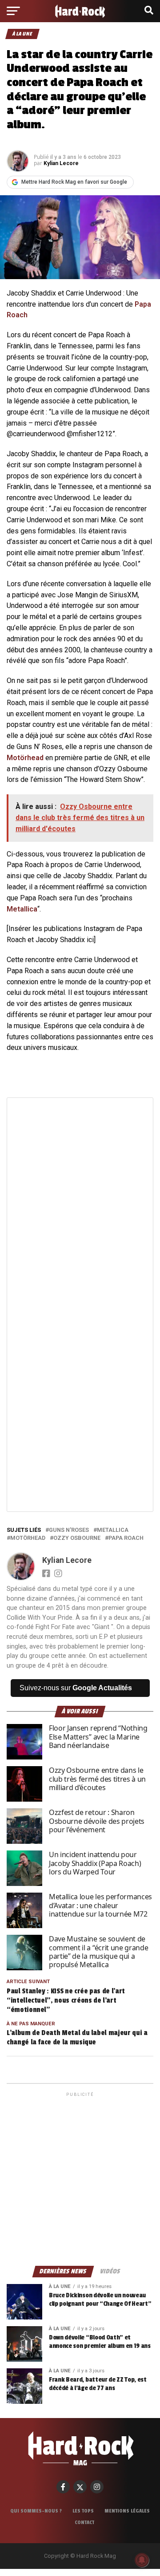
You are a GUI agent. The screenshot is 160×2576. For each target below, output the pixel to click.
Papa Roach (126, 1538)
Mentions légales (127, 2511)
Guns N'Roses (69, 1530)
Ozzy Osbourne (77, 1538)
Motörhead (25, 758)
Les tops (83, 2511)
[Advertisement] (80, 2178)
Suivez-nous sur (76, 1688)
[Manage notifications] (142, 2560)
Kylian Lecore (61, 163)
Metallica (22, 909)
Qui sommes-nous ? (36, 2511)
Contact (84, 2522)
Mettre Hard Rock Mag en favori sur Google (74, 182)
